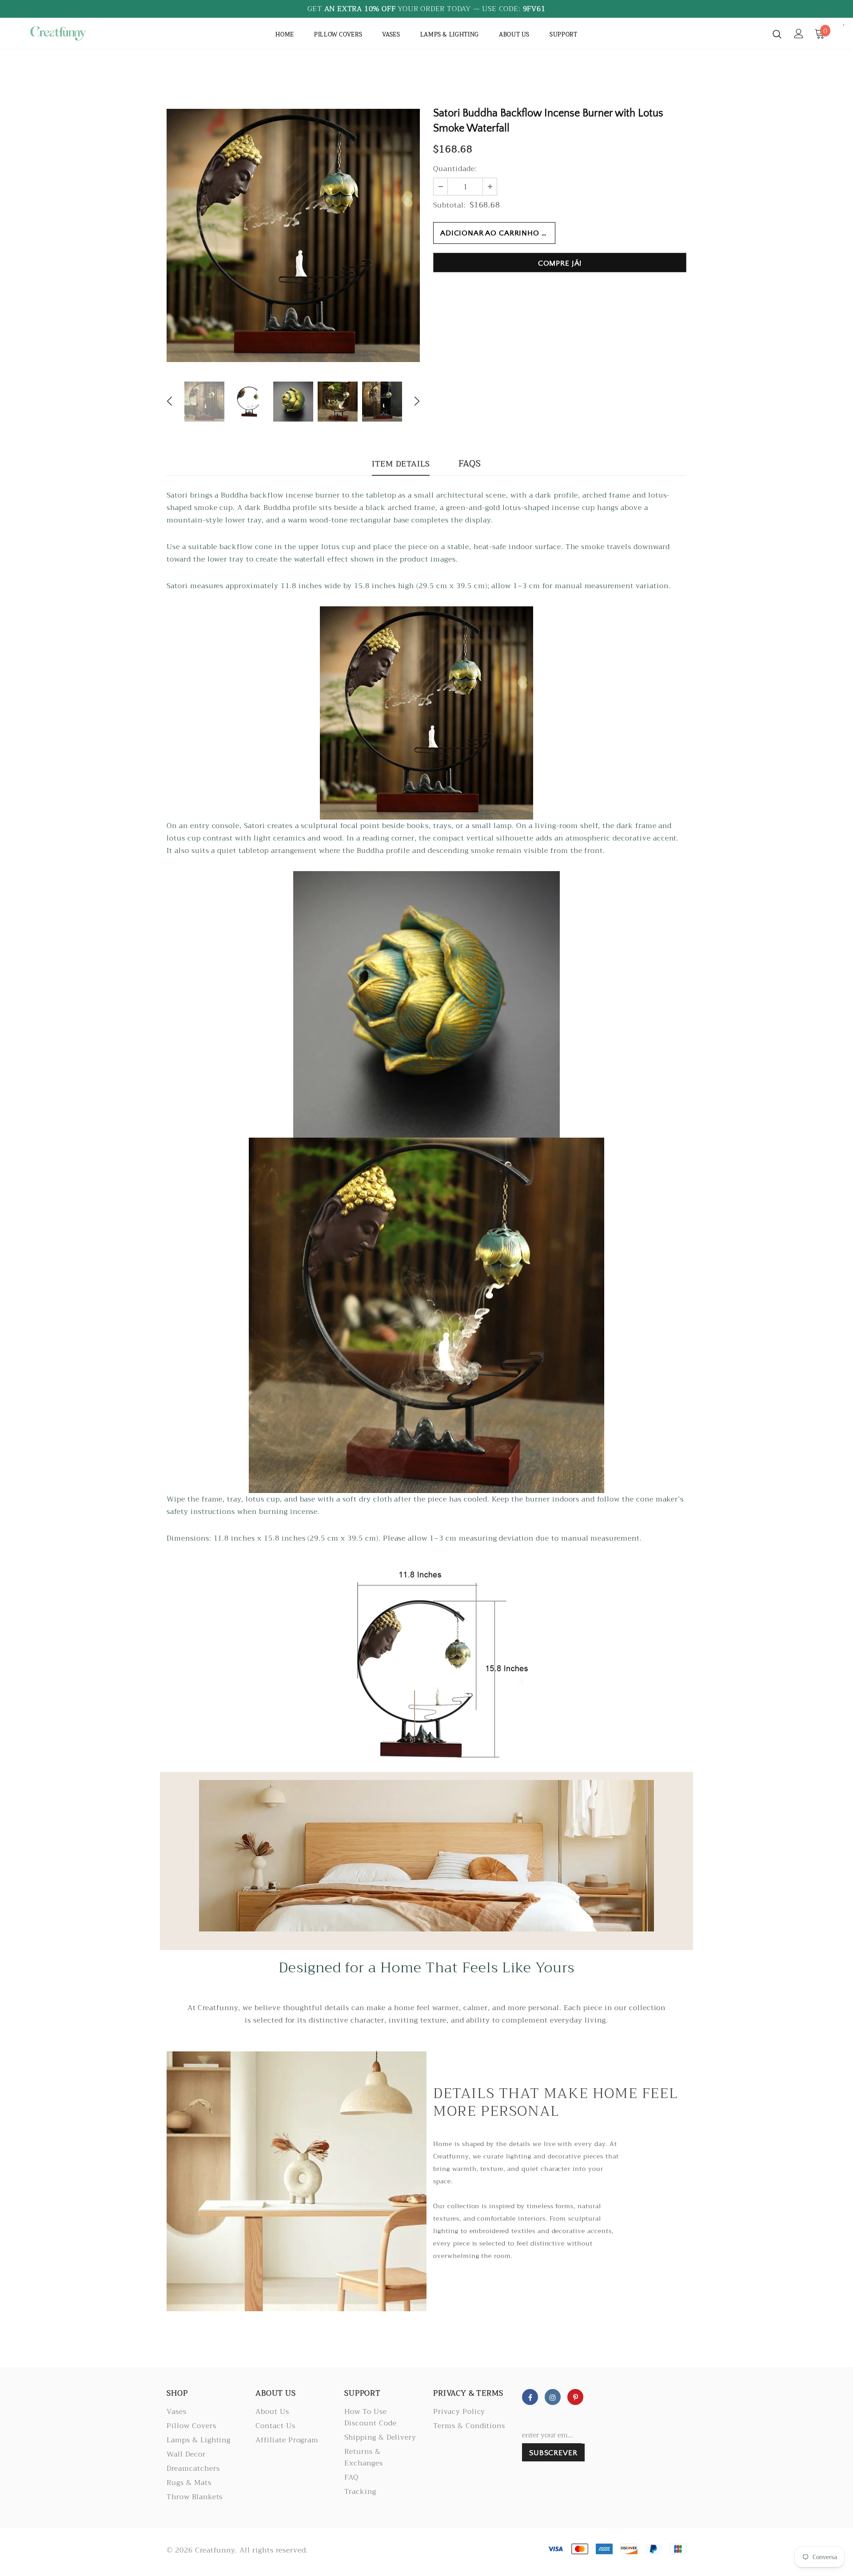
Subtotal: (450, 205)
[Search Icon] (777, 34)
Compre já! (560, 263)
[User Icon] (799, 34)
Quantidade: (455, 169)
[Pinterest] (575, 2397)
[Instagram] (553, 2397)
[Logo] (79, 33)
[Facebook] (530, 2397)
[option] (293, 235)
